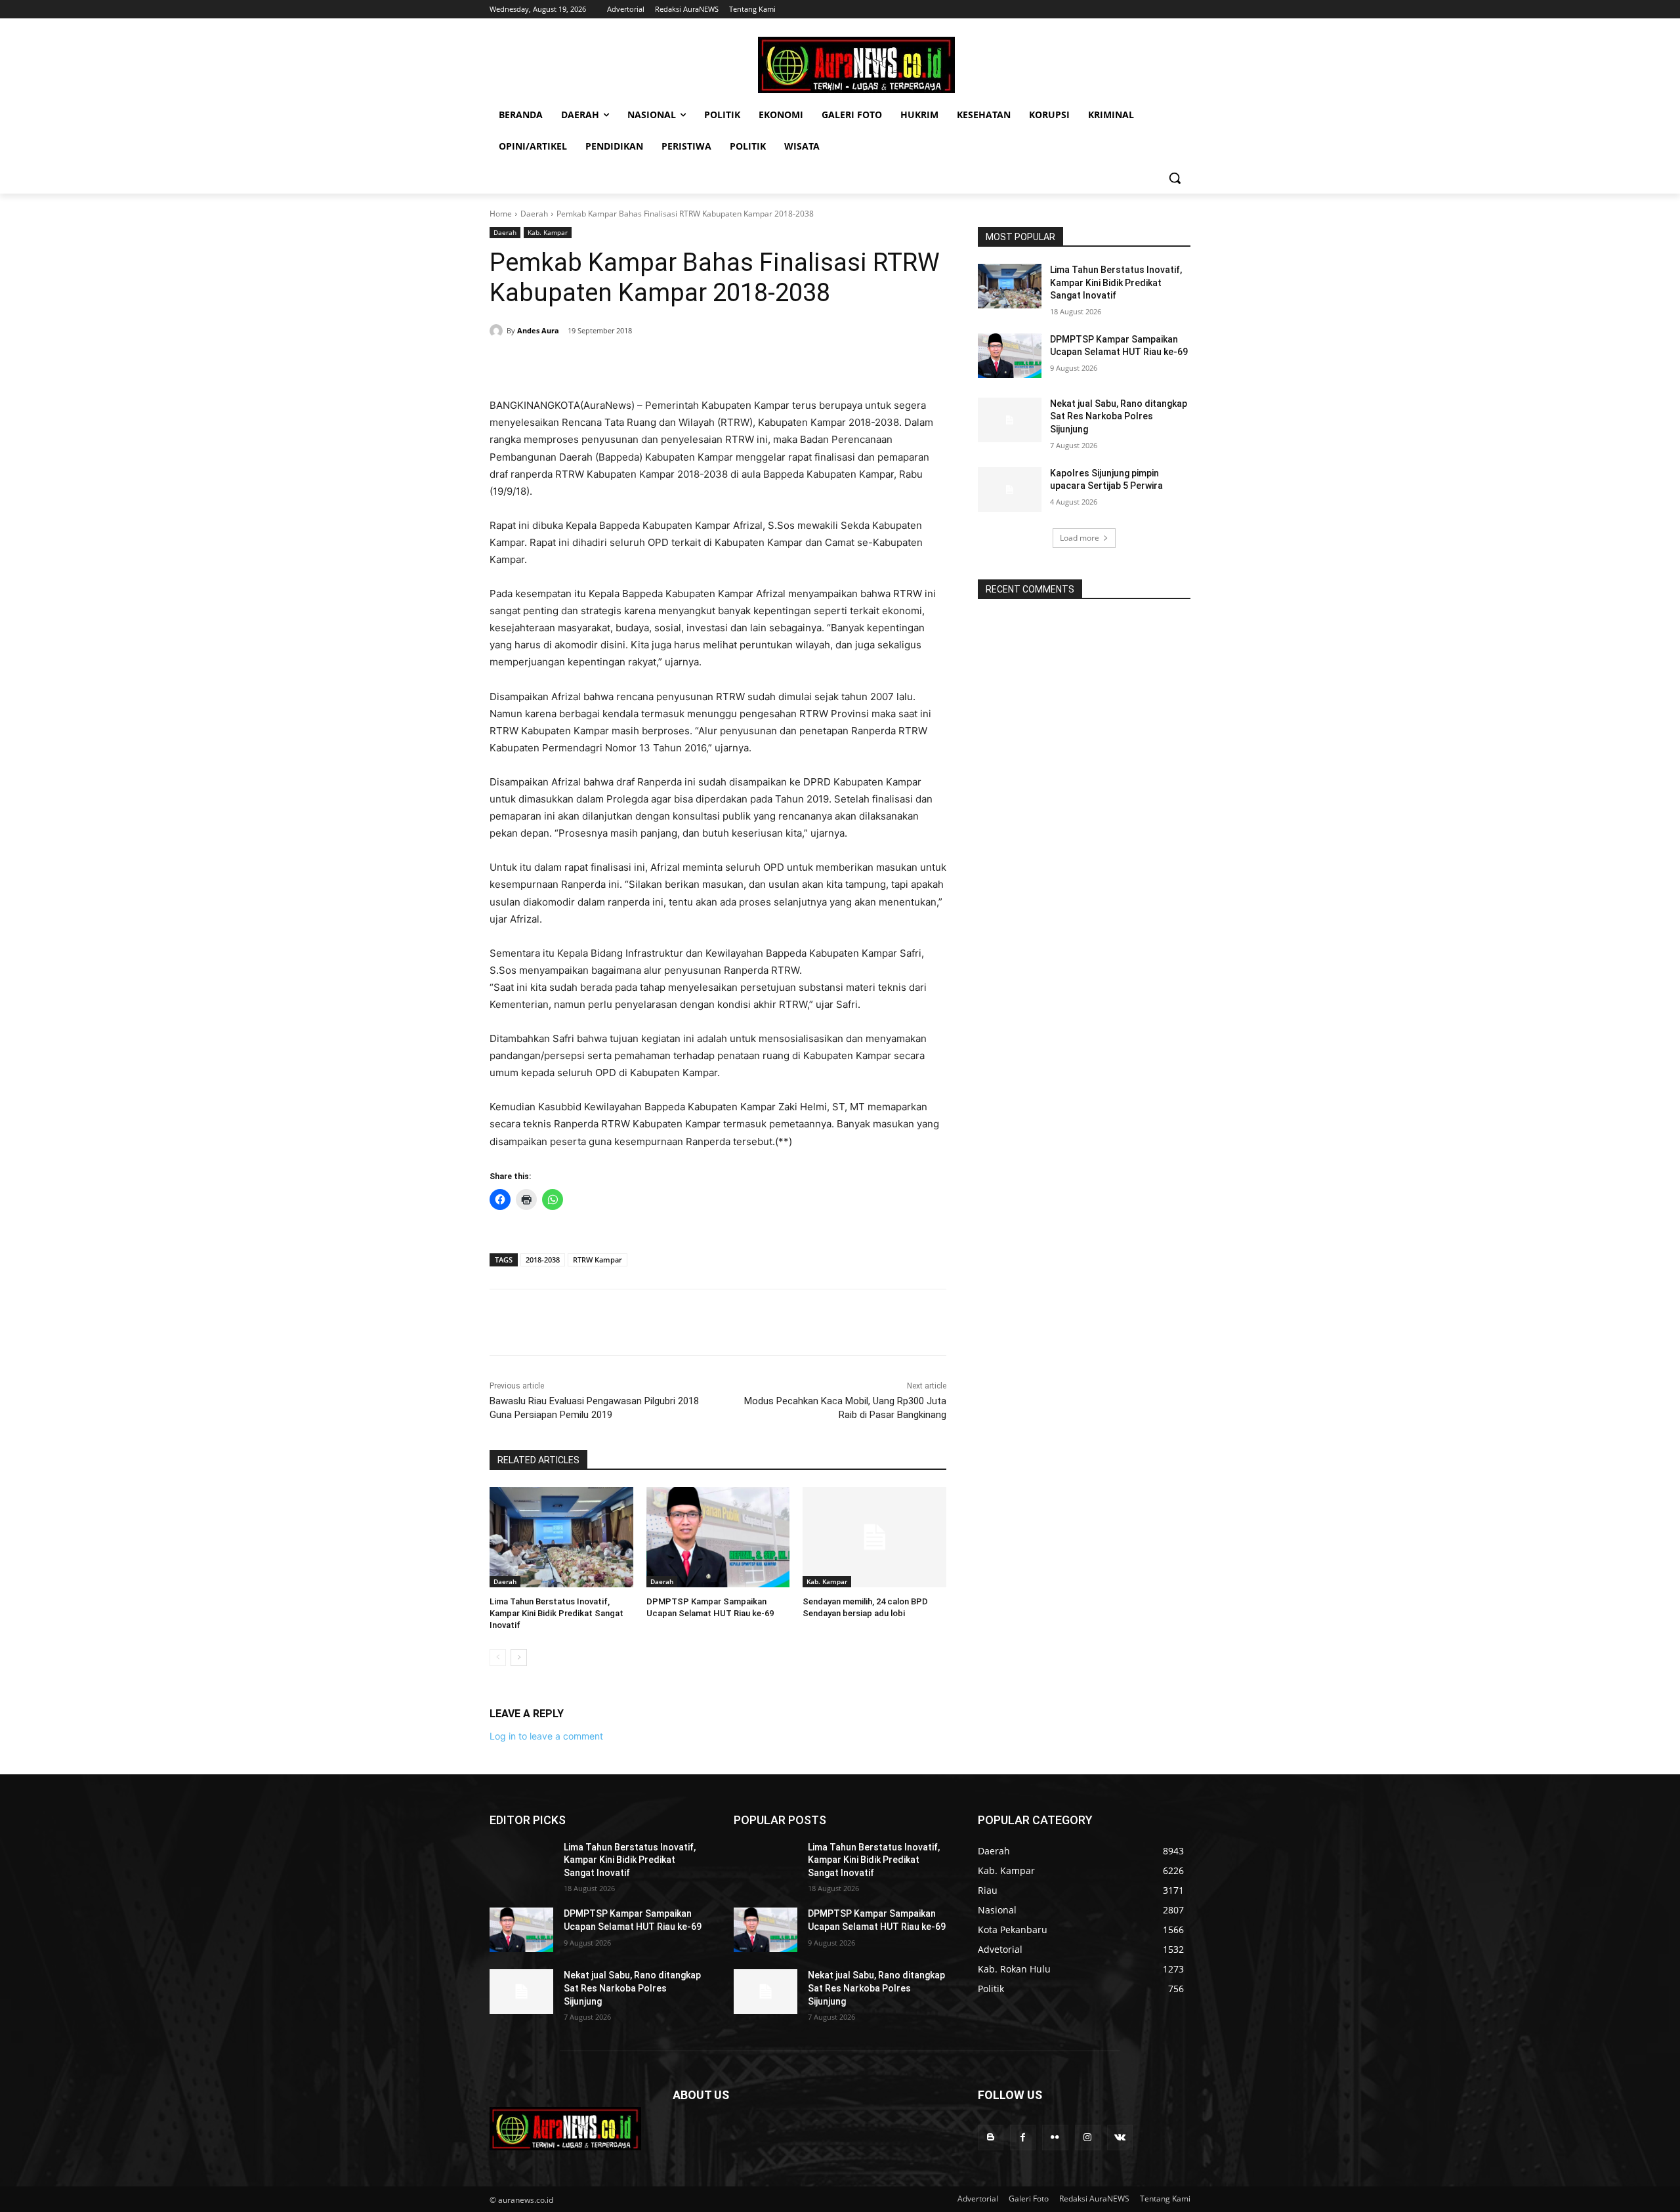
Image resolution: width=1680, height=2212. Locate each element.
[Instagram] (1088, 2138)
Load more (1080, 538)
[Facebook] (580, 364)
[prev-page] (498, 1658)
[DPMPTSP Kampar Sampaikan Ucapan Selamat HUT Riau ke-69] (718, 1537)
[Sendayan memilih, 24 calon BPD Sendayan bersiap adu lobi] (874, 1537)
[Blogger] (991, 2138)
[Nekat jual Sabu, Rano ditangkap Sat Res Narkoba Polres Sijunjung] (1010, 420)
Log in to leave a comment (546, 1736)
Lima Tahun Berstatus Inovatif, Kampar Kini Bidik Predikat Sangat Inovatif (556, 1613)
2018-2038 (543, 1260)
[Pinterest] (640, 364)
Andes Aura (538, 330)
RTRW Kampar (598, 1260)
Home (501, 214)
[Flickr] (1055, 2138)
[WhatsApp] (671, 364)
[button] (1175, 178)
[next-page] (519, 1658)
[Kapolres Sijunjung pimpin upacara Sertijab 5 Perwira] (1010, 490)
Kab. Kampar (548, 232)
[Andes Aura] (498, 331)
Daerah (534, 214)
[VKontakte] (1120, 2138)
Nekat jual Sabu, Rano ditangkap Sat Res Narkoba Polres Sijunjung (1119, 416)
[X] (610, 364)
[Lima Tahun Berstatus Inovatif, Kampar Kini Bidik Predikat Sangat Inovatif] (561, 1537)
